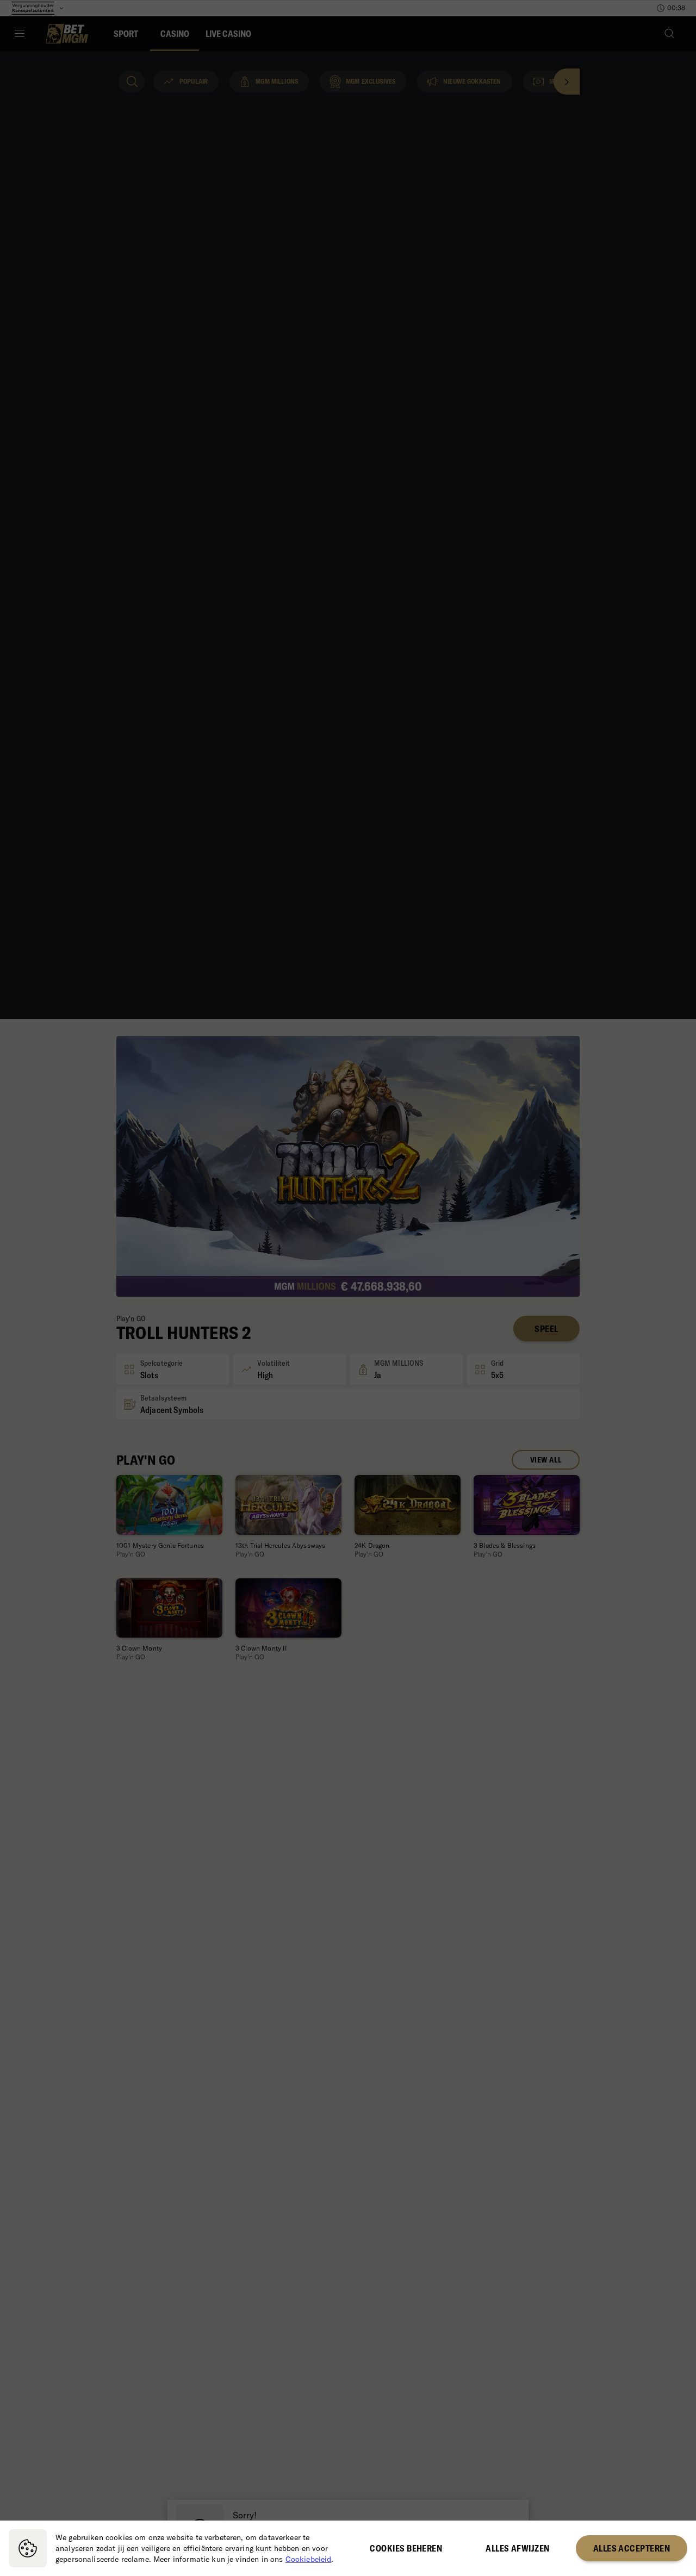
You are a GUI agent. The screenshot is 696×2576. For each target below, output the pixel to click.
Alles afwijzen (517, 2548)
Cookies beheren (406, 2548)
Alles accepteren (632, 2548)
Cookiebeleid (309, 2559)
